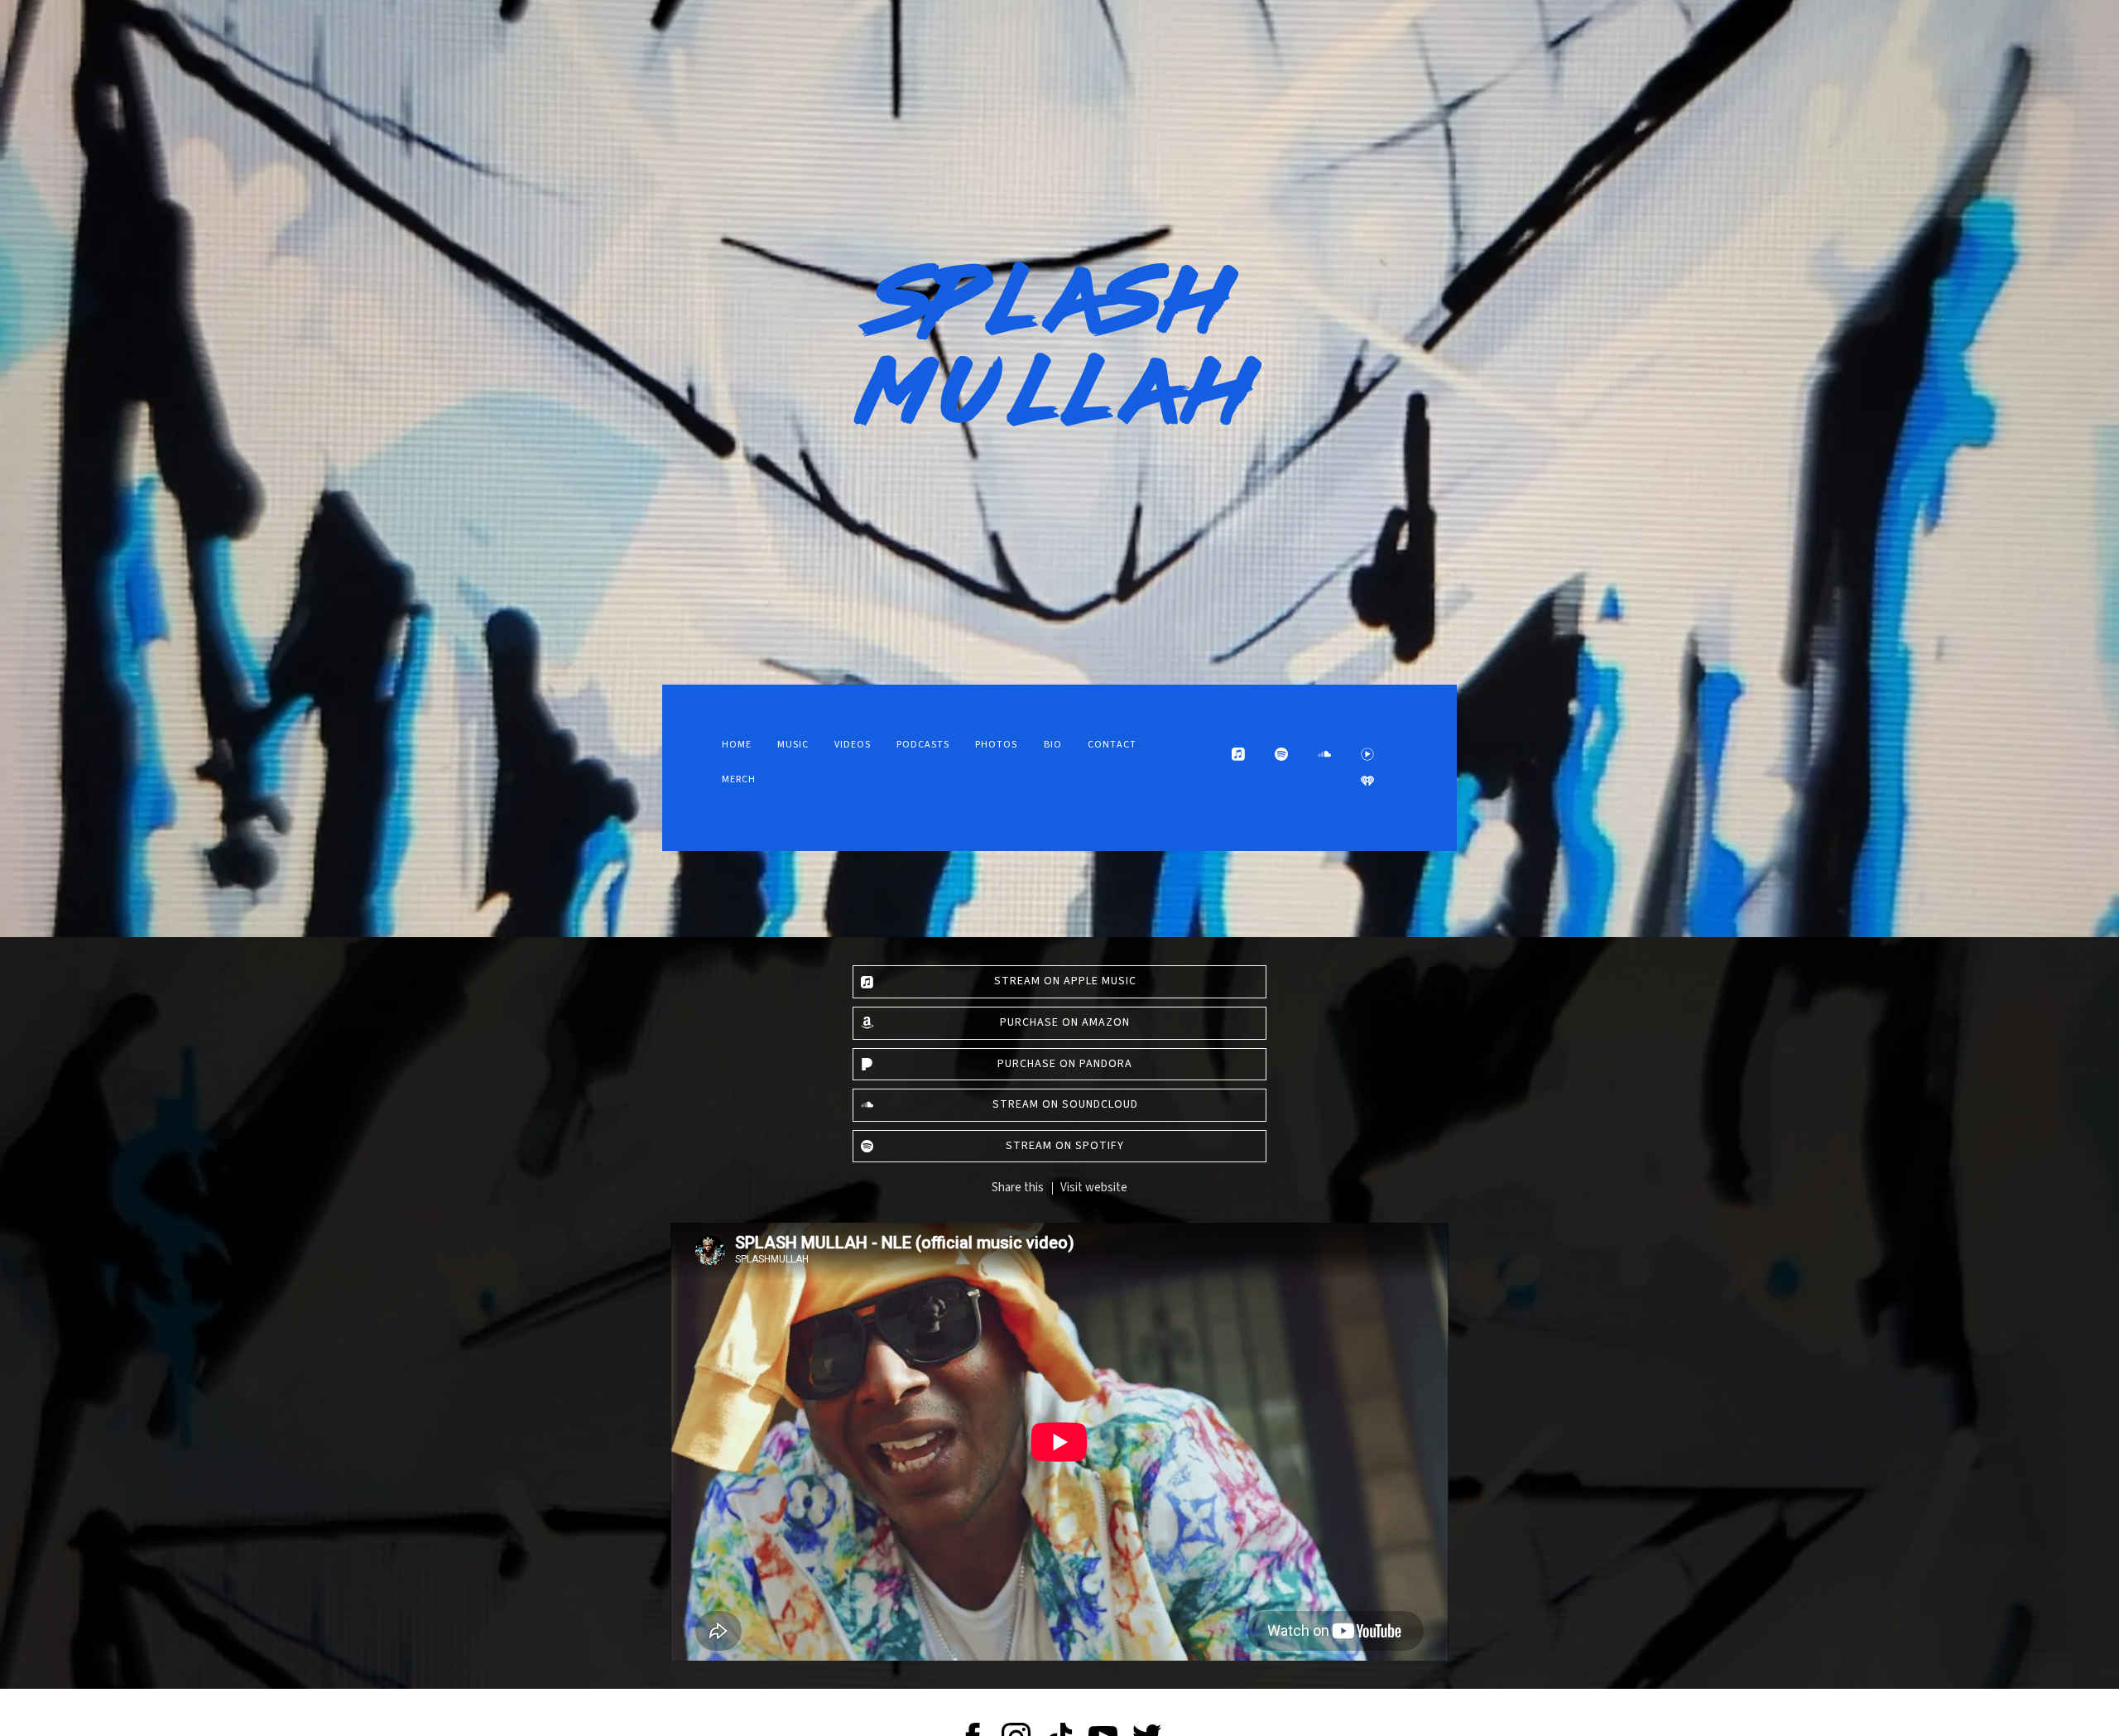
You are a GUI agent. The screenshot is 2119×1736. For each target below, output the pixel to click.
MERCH (739, 779)
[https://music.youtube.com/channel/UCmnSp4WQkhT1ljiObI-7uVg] (1367, 754)
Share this (1018, 1188)
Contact (1112, 745)
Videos (853, 745)
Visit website (1094, 1188)
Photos (996, 745)
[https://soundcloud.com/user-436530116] (1324, 754)
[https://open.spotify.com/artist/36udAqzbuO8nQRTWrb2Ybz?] (1281, 754)
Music (793, 745)
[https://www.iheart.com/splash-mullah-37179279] (1367, 781)
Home (737, 745)
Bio (1053, 745)
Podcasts (923, 745)
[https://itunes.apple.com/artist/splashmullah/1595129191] (1238, 754)
